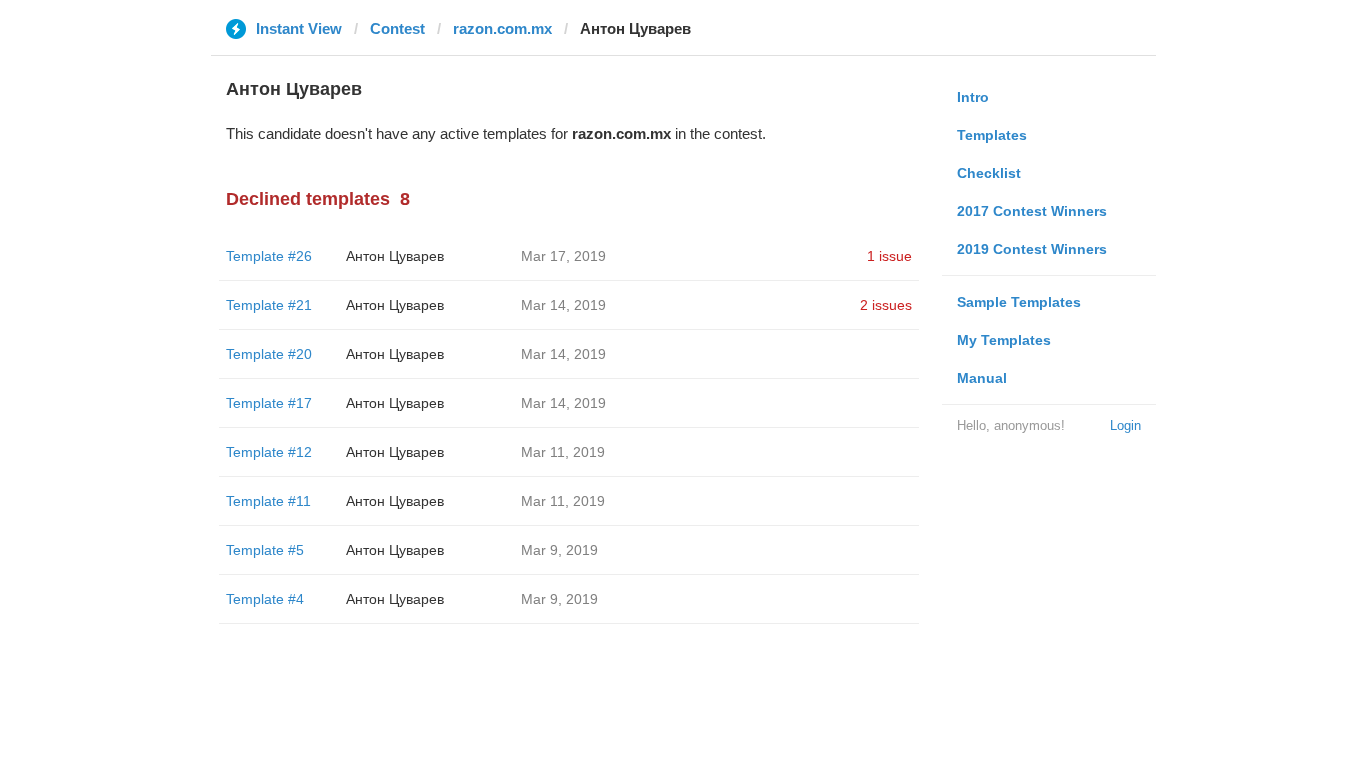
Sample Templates (1019, 302)
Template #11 (268, 501)
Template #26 (269, 256)
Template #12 (269, 452)
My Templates (1004, 340)
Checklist (989, 173)
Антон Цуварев (395, 256)
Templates (992, 135)
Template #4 (265, 599)
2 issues (886, 305)
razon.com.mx (502, 28)
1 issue (889, 256)
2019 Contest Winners (1032, 249)
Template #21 (269, 305)
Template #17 (269, 403)
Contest (397, 28)
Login (1125, 425)
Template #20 (269, 354)
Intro (973, 97)
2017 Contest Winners (1032, 211)
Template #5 (265, 550)
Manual (982, 378)
